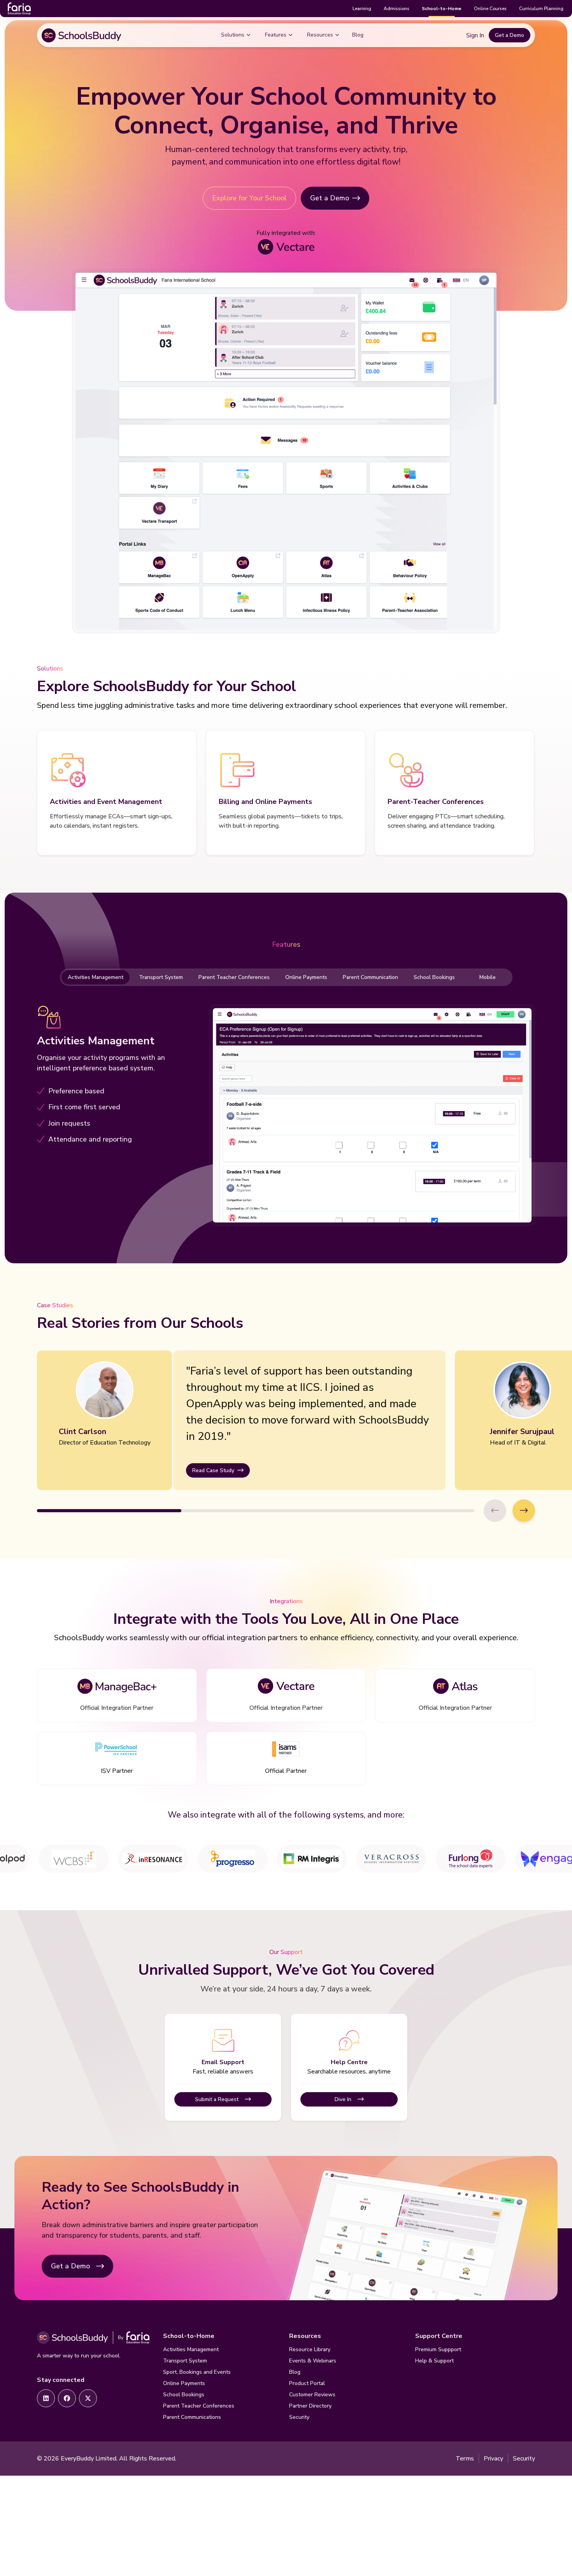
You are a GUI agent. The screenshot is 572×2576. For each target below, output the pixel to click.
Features (276, 35)
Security (299, 2417)
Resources (320, 35)
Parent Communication (370, 977)
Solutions (233, 35)
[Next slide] (524, 1511)
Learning (362, 9)
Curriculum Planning (541, 9)
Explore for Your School (249, 198)
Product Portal (307, 2383)
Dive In (343, 2099)
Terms (465, 2459)
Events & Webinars (313, 2361)
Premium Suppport (438, 2349)
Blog (358, 35)
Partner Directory (310, 2406)
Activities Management (96, 977)
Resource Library (310, 2349)
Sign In (475, 35)
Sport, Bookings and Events (197, 2372)
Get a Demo (510, 35)
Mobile (488, 977)
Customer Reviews (312, 2395)
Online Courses (490, 9)
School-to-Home (442, 9)
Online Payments (306, 977)
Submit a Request (217, 2099)
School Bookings (434, 977)
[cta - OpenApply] (46, 2398)
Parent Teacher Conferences (234, 977)
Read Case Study (213, 1470)
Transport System (161, 977)
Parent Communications (192, 2417)
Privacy (493, 2459)
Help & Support (434, 2361)
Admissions (397, 9)
